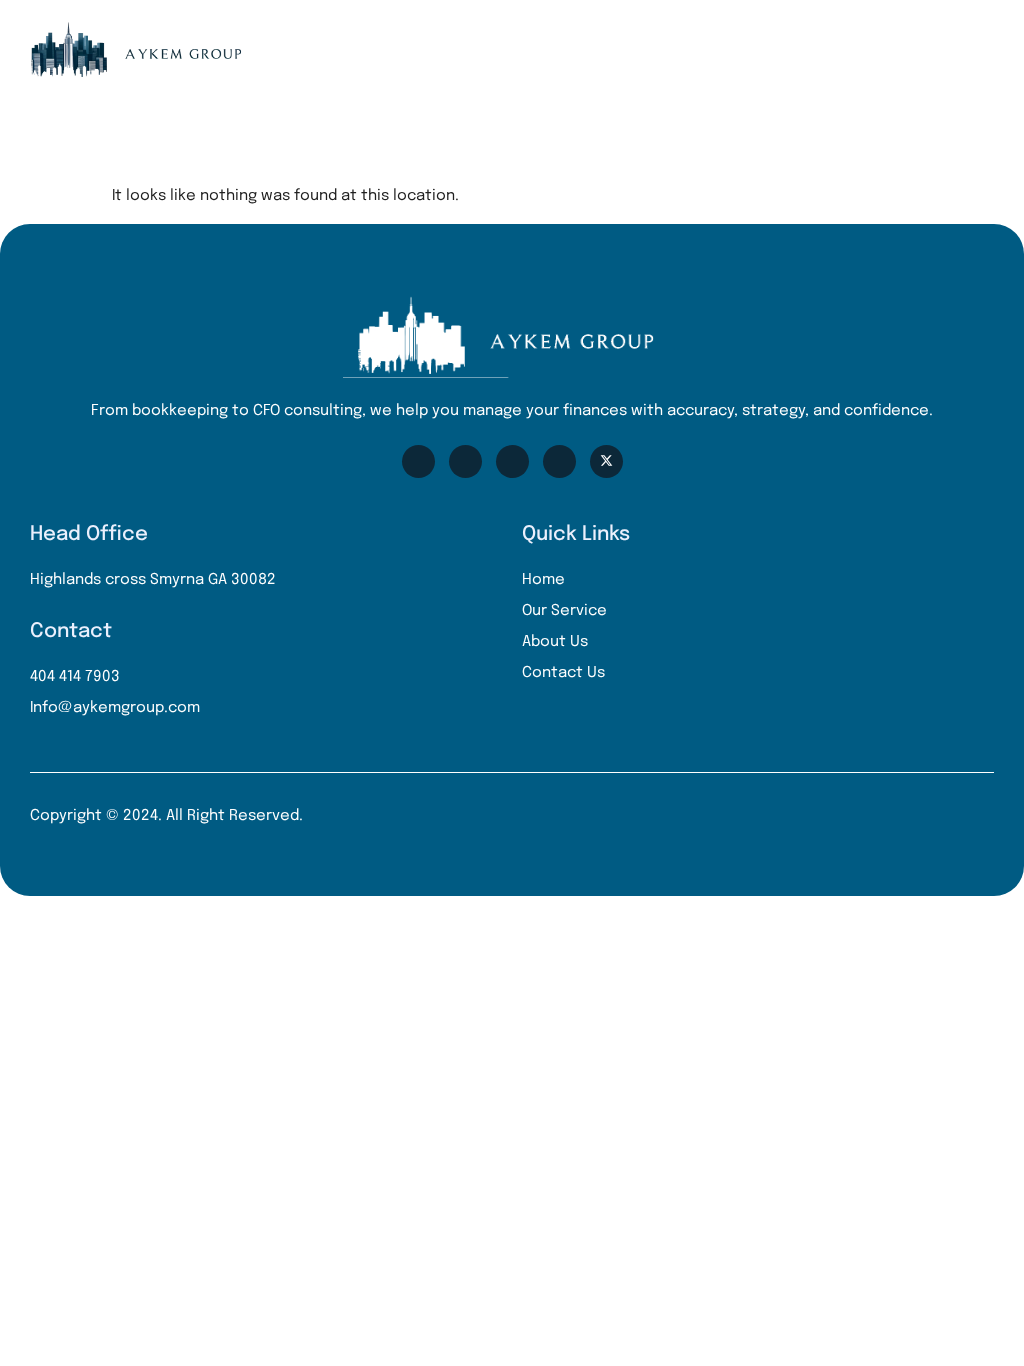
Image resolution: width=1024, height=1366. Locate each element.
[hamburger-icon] (981, 50)
